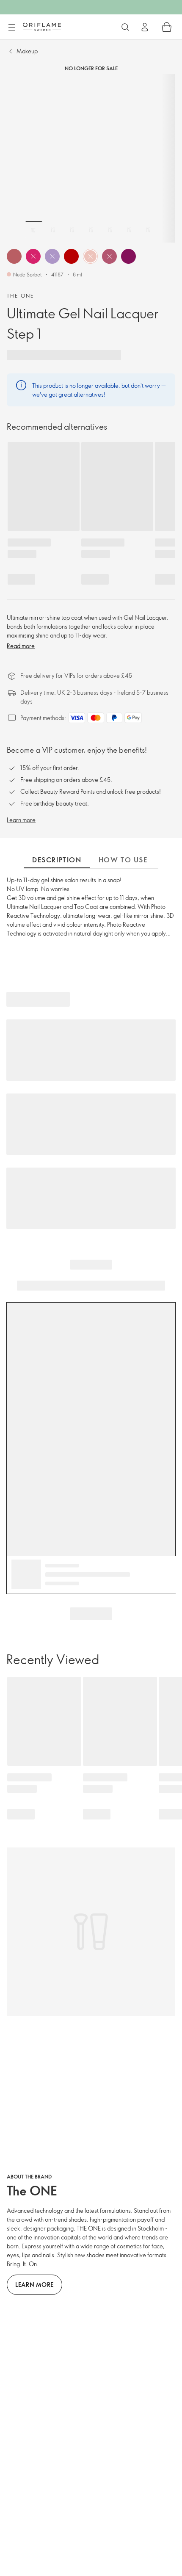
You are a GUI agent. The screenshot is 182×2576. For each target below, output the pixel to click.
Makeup (27, 51)
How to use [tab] (123, 860)
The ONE (21, 295)
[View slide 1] (34, 230)
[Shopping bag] (167, 27)
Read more (21, 646)
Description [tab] (57, 860)
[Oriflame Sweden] (42, 27)
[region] (91, 158)
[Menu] (11, 28)
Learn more (21, 820)
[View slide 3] (72, 230)
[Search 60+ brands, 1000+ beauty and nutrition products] (125, 27)
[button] (14, 256)
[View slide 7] (148, 230)
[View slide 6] (129, 230)
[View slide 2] (53, 230)
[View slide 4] (91, 230)
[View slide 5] (110, 230)
